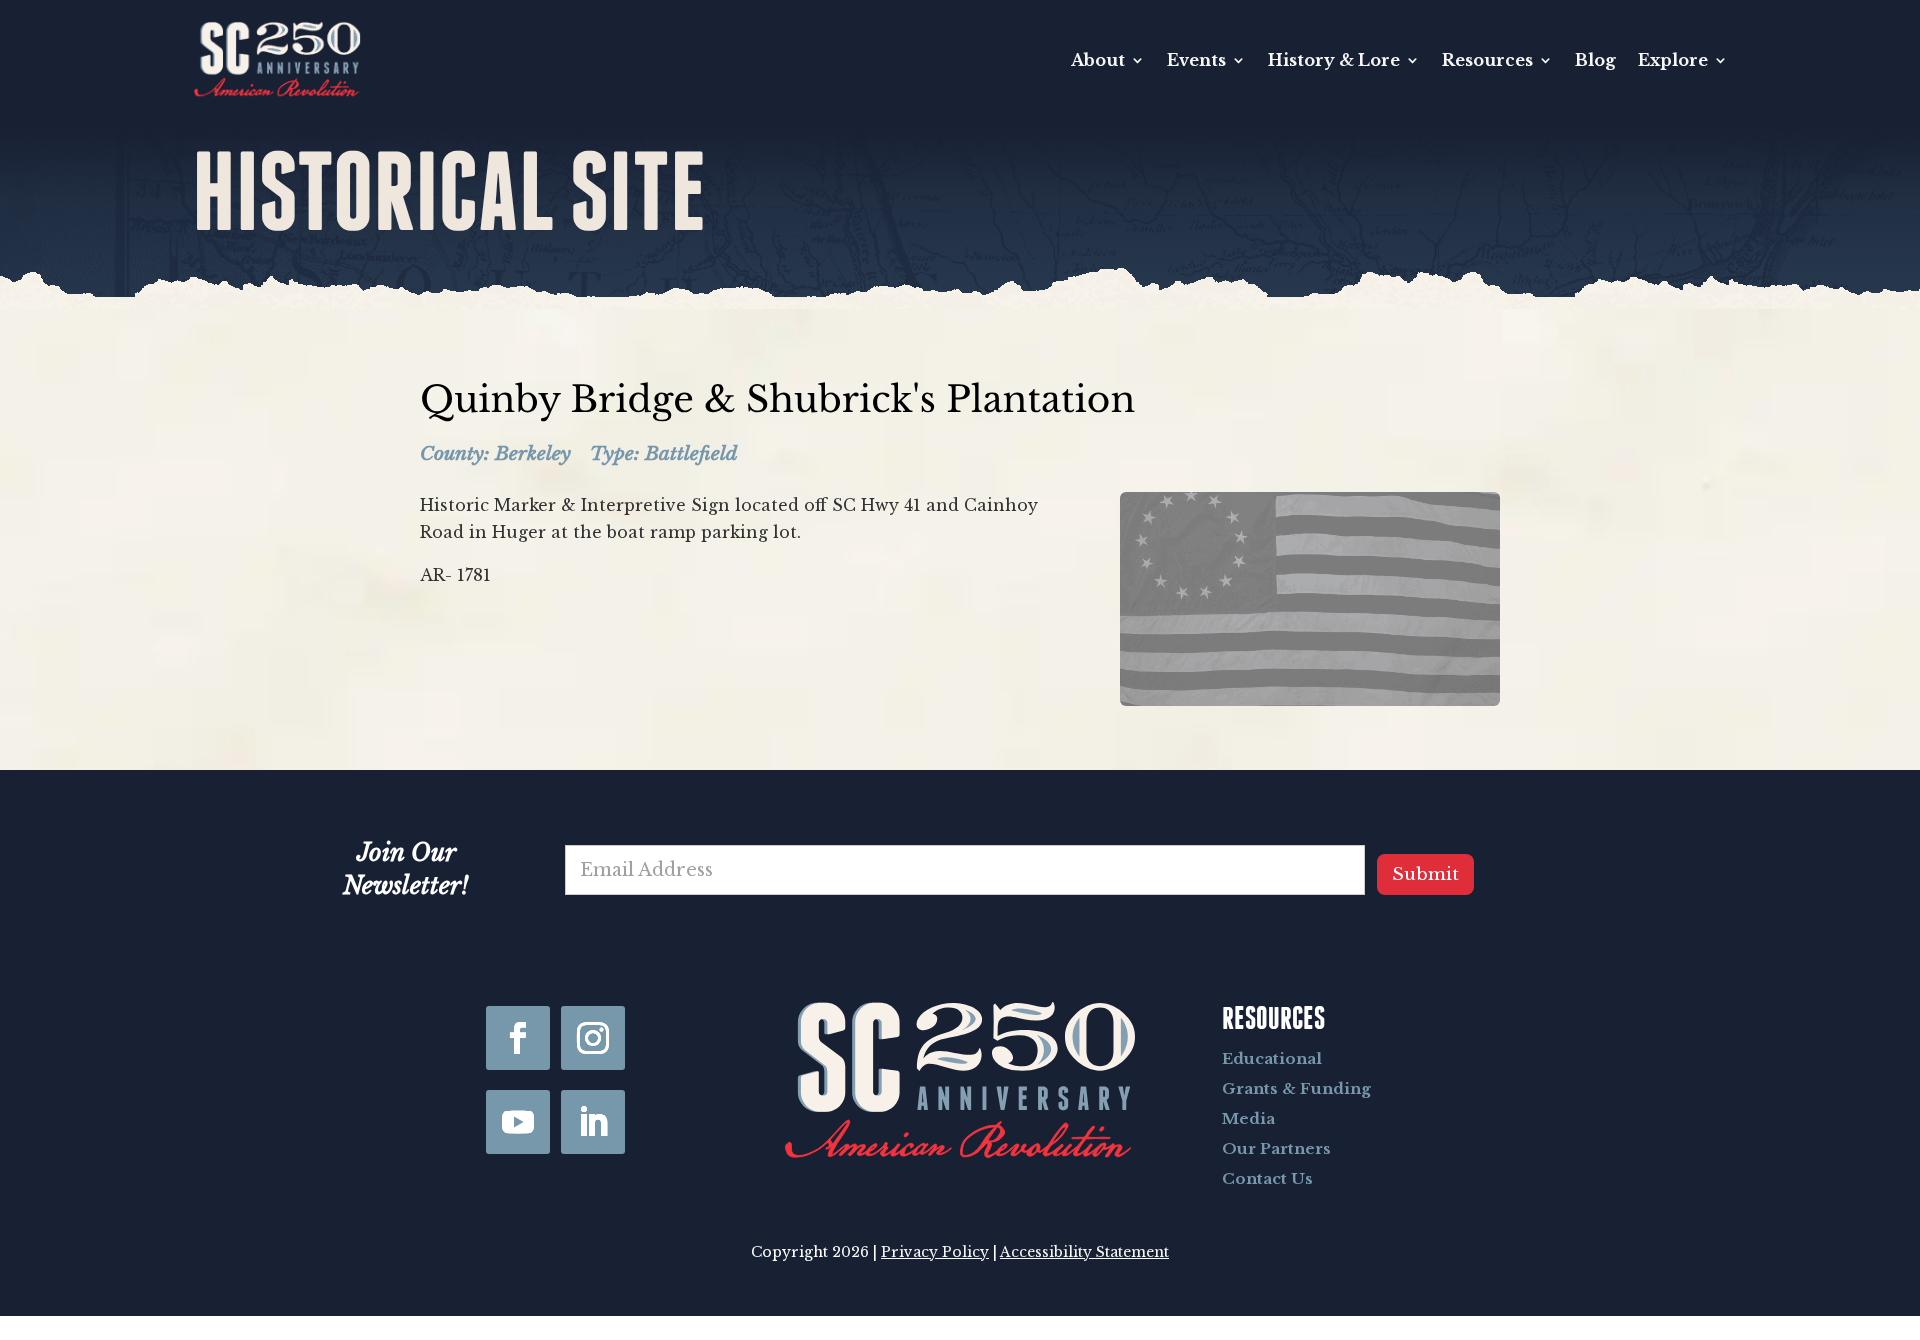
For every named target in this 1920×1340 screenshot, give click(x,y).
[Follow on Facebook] (518, 1038)
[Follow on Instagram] (593, 1038)
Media (1248, 1118)
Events (1196, 60)
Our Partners (1276, 1148)
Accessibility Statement (1084, 1252)
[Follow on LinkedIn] (593, 1122)
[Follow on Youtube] (518, 1122)
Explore (1673, 60)
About (1098, 60)
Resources (1487, 60)
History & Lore (1334, 60)
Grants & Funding (1296, 1088)
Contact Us (1267, 1178)
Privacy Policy (935, 1252)
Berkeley (533, 453)
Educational (1272, 1058)
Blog (1595, 60)
